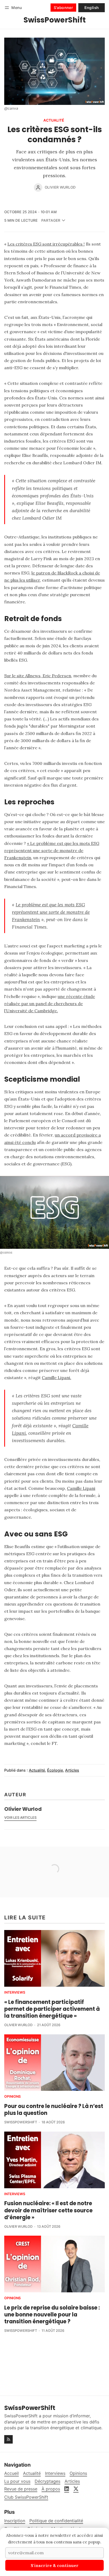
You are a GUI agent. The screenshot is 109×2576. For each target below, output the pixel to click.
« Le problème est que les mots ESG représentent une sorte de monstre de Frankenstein (52, 850)
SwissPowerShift (21, 2122)
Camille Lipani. (56, 1378)
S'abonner (63, 8)
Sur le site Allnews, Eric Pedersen (38, 676)
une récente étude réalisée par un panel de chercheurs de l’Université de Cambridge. (50, 1004)
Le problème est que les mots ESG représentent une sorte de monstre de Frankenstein (51, 912)
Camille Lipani (81, 1488)
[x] (76, 2489)
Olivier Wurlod (60, 187)
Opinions (12, 2097)
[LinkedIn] (67, 2489)
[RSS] (8, 2439)
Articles (72, 1770)
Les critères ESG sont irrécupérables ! (46, 244)
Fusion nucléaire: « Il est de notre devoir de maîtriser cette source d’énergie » (48, 2210)
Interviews (15, 1993)
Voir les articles (20, 1818)
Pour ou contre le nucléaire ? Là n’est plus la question (54, 2110)
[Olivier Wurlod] (38, 188)
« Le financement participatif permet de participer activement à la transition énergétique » (52, 2009)
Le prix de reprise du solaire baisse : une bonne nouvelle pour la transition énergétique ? (52, 2315)
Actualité (54, 121)
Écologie (55, 1770)
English (92, 8)
